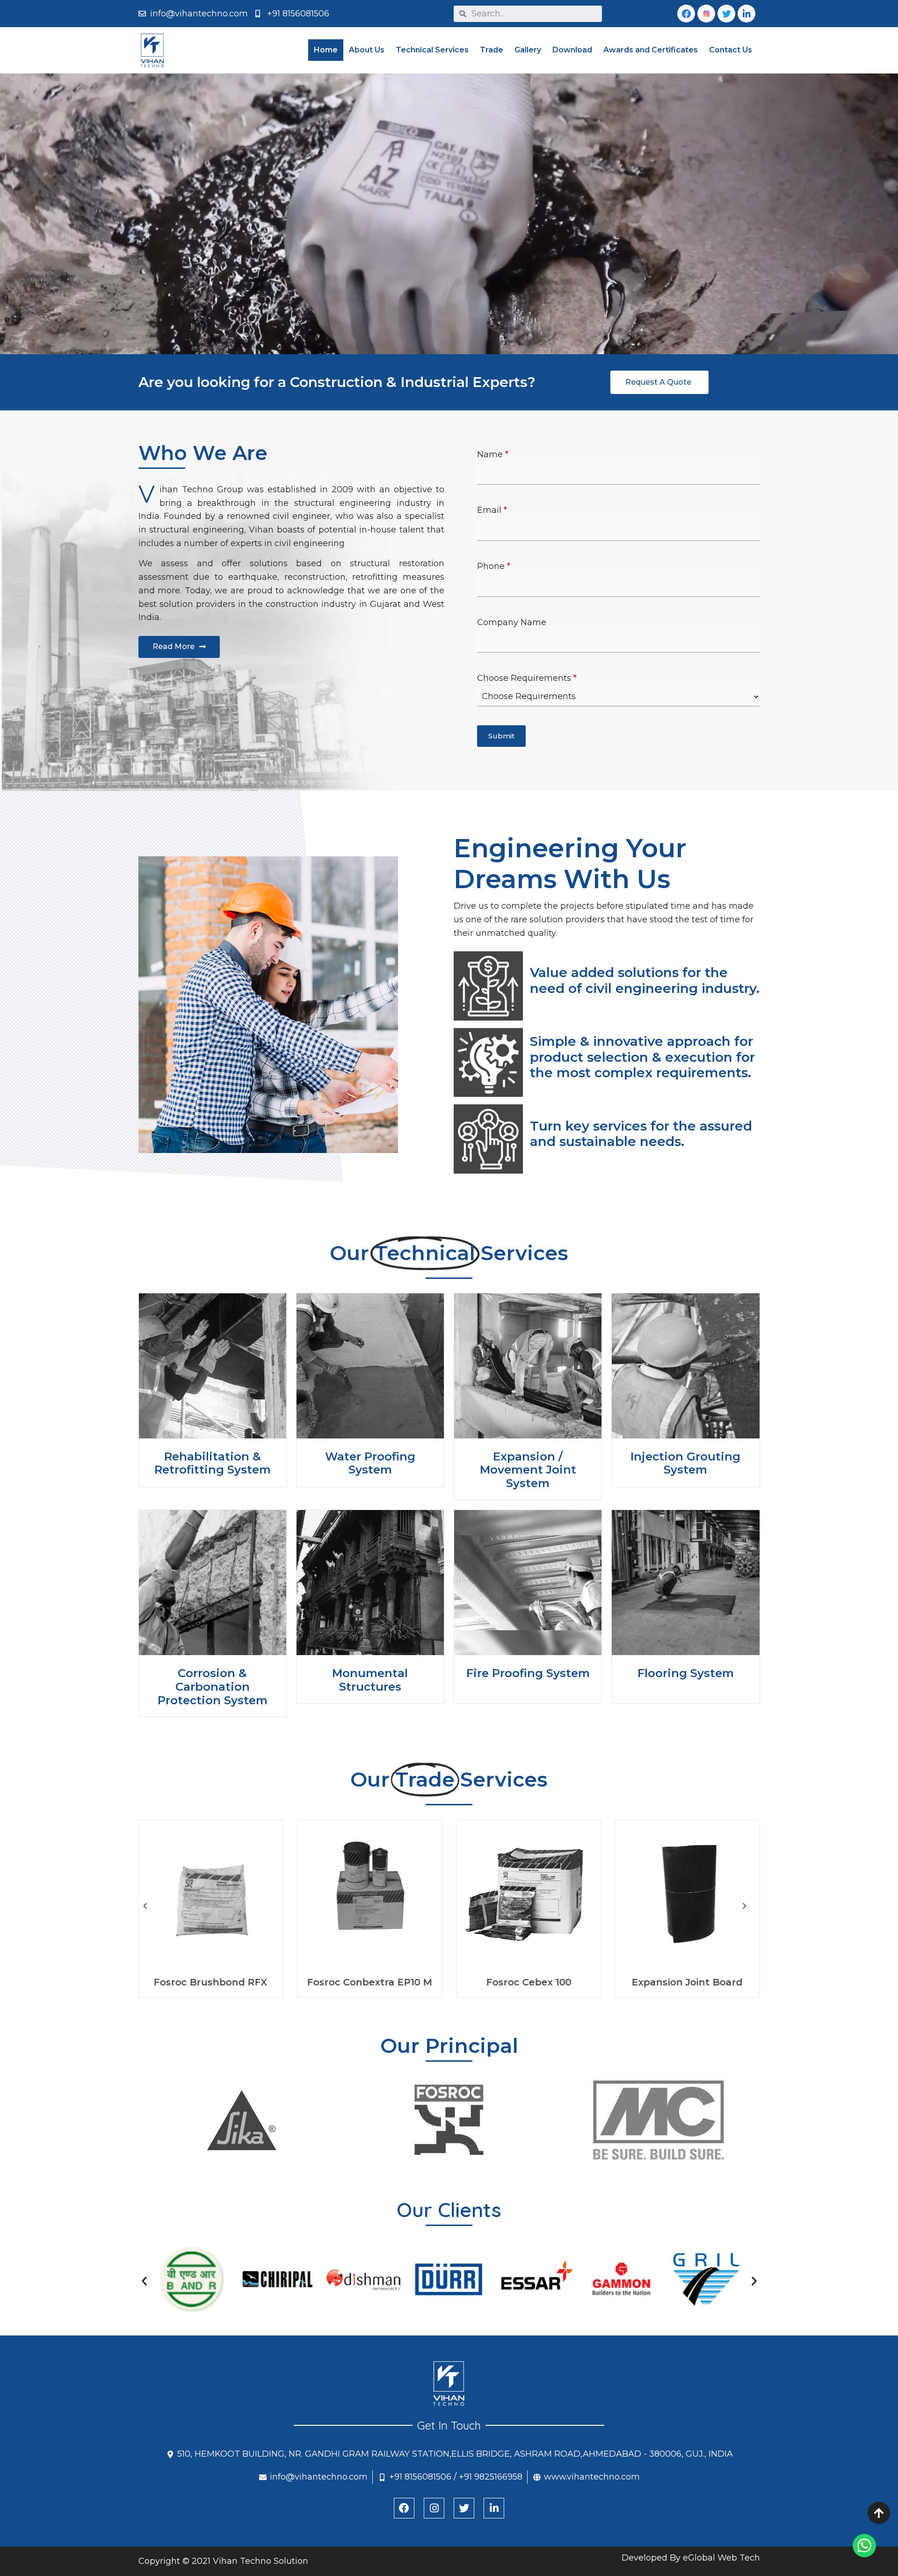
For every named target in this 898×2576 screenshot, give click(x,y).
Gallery (528, 50)
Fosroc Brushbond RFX (528, 1982)
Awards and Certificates (651, 50)
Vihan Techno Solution (261, 2561)
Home (326, 50)
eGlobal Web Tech (721, 2558)
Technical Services (432, 50)
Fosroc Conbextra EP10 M (687, 1982)
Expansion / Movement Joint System (528, 1470)
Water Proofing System (370, 1463)
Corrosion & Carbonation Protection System (213, 1687)
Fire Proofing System (528, 1673)
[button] (179, 647)
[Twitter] (464, 2508)
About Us (367, 50)
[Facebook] (404, 2508)
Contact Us (731, 50)
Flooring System (686, 1673)
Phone (494, 566)
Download (572, 50)
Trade (492, 50)
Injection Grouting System (685, 1463)
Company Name (512, 622)
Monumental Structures (370, 1680)
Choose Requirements (527, 678)
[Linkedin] (746, 14)
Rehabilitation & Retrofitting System (213, 1463)
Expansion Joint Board (370, 1982)
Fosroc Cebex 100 (210, 1982)
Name (493, 454)
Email (492, 510)
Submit (501, 736)
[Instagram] (434, 2508)
